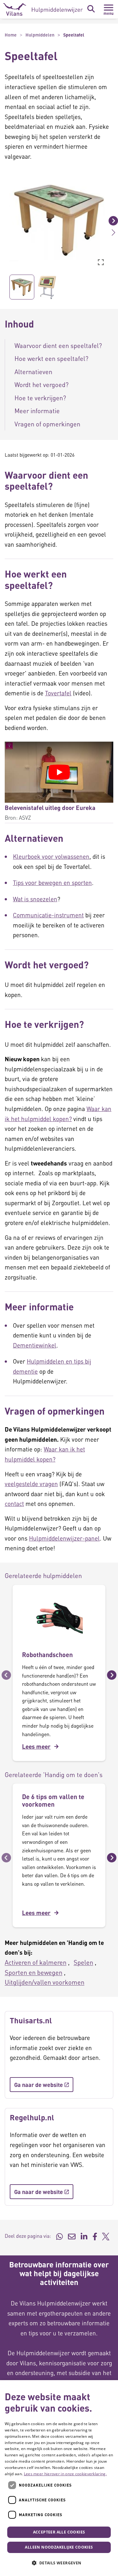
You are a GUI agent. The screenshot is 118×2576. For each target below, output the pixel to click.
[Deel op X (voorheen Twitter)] (106, 2236)
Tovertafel (58, 693)
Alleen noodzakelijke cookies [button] (59, 2547)
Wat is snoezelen (35, 899)
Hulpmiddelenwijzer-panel (64, 1538)
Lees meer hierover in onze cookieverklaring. (65, 2474)
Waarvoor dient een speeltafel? (58, 345)
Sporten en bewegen (34, 1972)
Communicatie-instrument (48, 915)
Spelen (83, 1962)
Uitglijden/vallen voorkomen (45, 1982)
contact (14, 1504)
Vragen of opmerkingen (47, 424)
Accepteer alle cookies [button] (59, 2532)
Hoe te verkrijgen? (40, 398)
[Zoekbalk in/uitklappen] (91, 9)
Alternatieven (34, 372)
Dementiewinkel (35, 1345)
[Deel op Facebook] (95, 2236)
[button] (5, 220)
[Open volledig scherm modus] (101, 262)
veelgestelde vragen (31, 1484)
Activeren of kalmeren (36, 1962)
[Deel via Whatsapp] (59, 2236)
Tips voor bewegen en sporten (52, 883)
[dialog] (59, 2478)
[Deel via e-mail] (72, 2236)
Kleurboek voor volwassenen (51, 856)
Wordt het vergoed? (42, 385)
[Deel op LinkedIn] (84, 2236)
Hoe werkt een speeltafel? (51, 358)
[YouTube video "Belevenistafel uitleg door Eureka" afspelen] (59, 772)
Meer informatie (38, 411)
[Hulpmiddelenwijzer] (43, 9)
